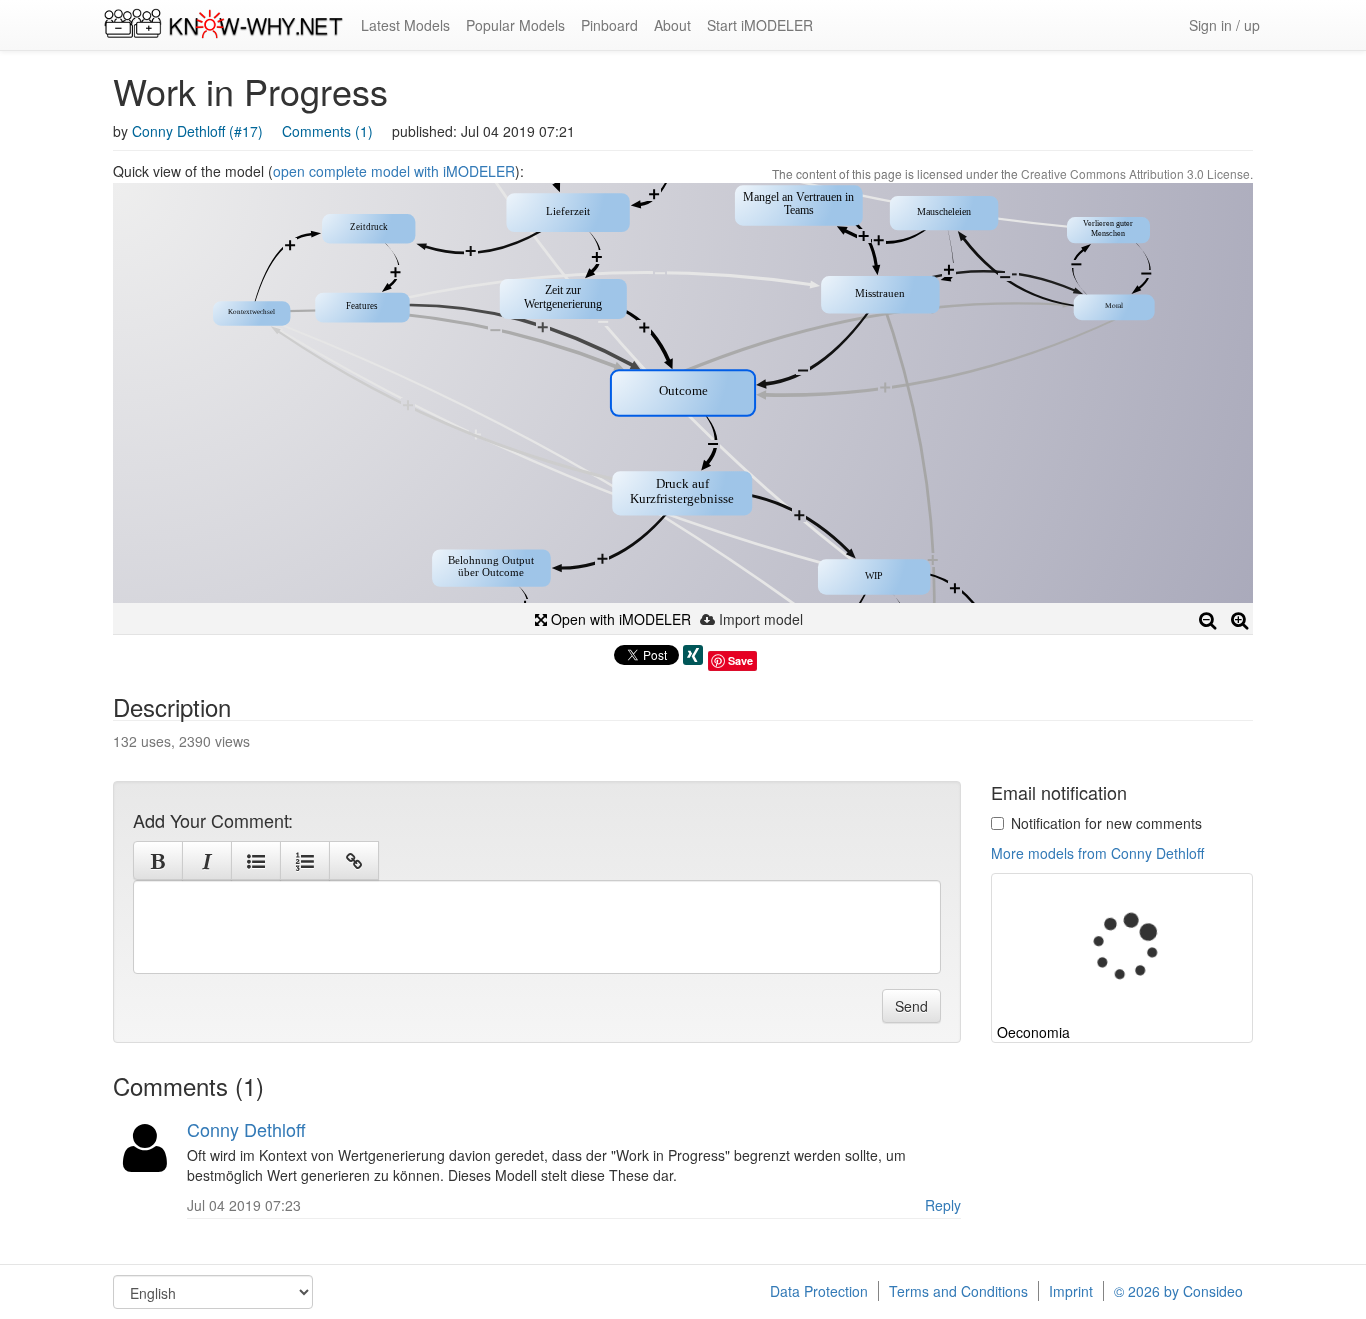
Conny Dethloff (246, 1129)
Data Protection (819, 1291)
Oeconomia (1033, 1032)
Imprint (1071, 1291)
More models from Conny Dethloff (1097, 853)
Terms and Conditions (958, 1291)
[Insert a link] (354, 861)
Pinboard (609, 25)
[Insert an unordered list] (256, 861)
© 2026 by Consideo (1178, 1291)
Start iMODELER (760, 25)
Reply (943, 1205)
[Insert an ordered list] (305, 861)
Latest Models (405, 25)
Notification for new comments (1106, 823)
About (672, 25)
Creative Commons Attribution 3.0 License (1135, 173)
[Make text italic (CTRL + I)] (207, 861)
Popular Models (515, 25)
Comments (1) (327, 131)
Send (911, 1006)
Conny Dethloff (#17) (197, 131)
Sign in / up (1224, 25)
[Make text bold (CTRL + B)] (158, 861)
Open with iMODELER (619, 619)
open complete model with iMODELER (394, 171)
